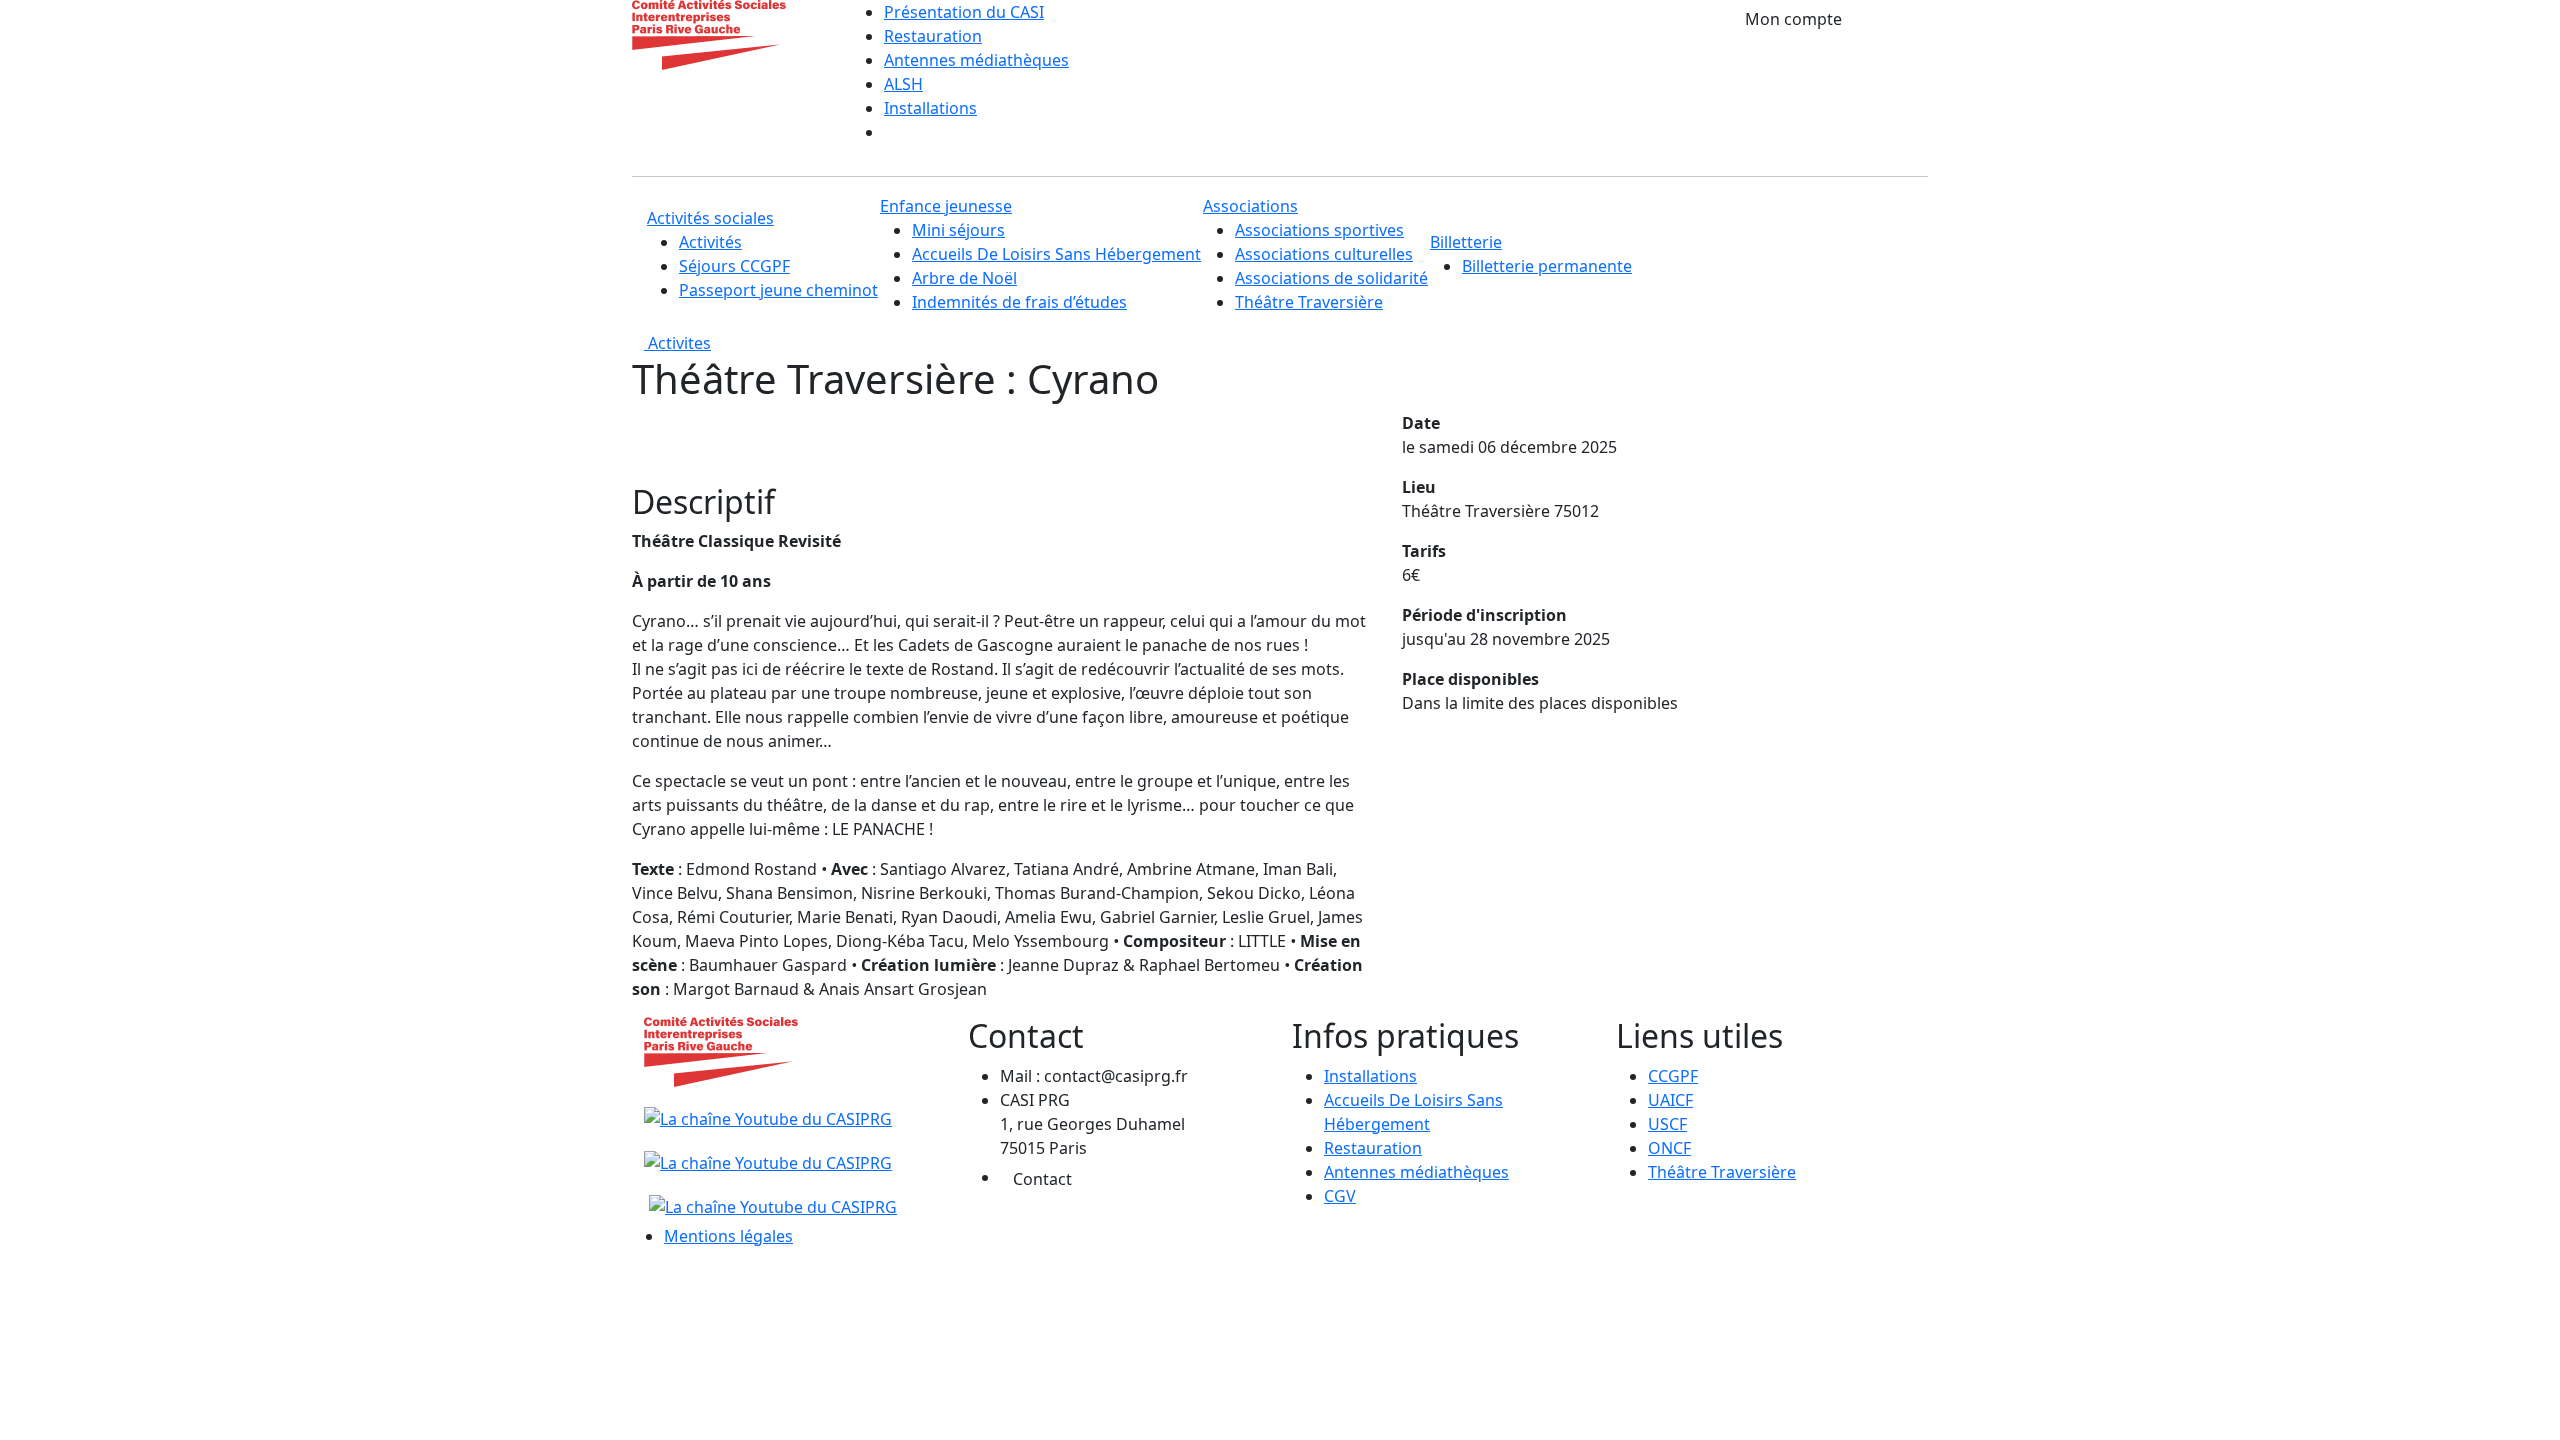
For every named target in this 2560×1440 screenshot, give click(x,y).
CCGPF (1673, 1076)
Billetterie (1466, 242)
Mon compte (1793, 19)
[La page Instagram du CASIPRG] (770, 1196)
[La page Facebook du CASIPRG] (768, 1152)
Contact (1042, 1179)
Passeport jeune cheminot (778, 290)
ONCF (1669, 1148)
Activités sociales (710, 218)
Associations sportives (1319, 230)
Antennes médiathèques (976, 60)
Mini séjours (958, 230)
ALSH (903, 84)
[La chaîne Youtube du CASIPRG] (770, 1108)
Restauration (933, 36)
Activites (677, 343)
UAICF (1670, 1100)
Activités (710, 242)
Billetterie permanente (1547, 266)
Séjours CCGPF (734, 266)
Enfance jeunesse (946, 206)
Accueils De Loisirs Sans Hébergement (1056, 254)
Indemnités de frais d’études (1019, 302)
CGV (1340, 1196)
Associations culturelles (1324, 254)
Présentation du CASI (964, 12)
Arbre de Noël (964, 278)
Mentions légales (728, 1236)
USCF (1667, 1124)
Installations (930, 108)
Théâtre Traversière (1309, 302)
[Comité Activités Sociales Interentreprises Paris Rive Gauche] (709, 33)
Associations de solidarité (1331, 278)
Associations (1250, 206)
